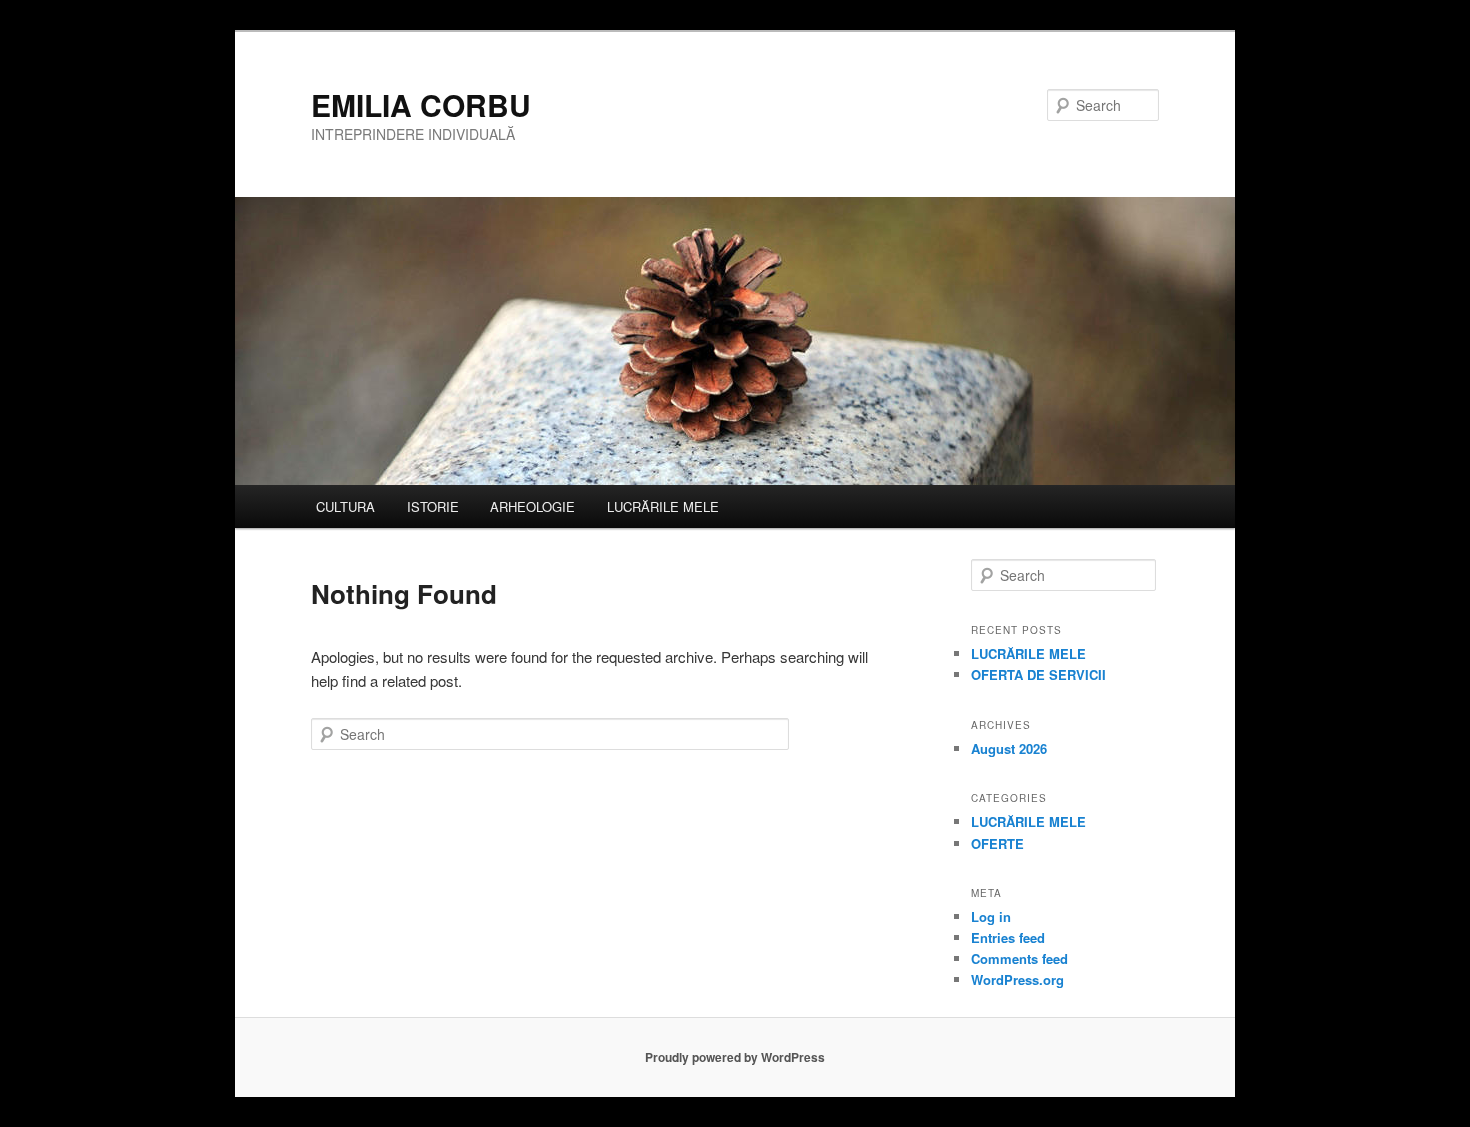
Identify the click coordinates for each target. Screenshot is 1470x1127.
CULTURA (345, 506)
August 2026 (1009, 748)
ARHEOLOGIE (532, 506)
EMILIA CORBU (421, 104)
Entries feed (1008, 937)
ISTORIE (433, 506)
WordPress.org (1017, 979)
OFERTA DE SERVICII (1038, 674)
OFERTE (997, 843)
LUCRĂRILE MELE (663, 506)
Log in (991, 916)
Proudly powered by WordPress (735, 1057)
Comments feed (1019, 958)
